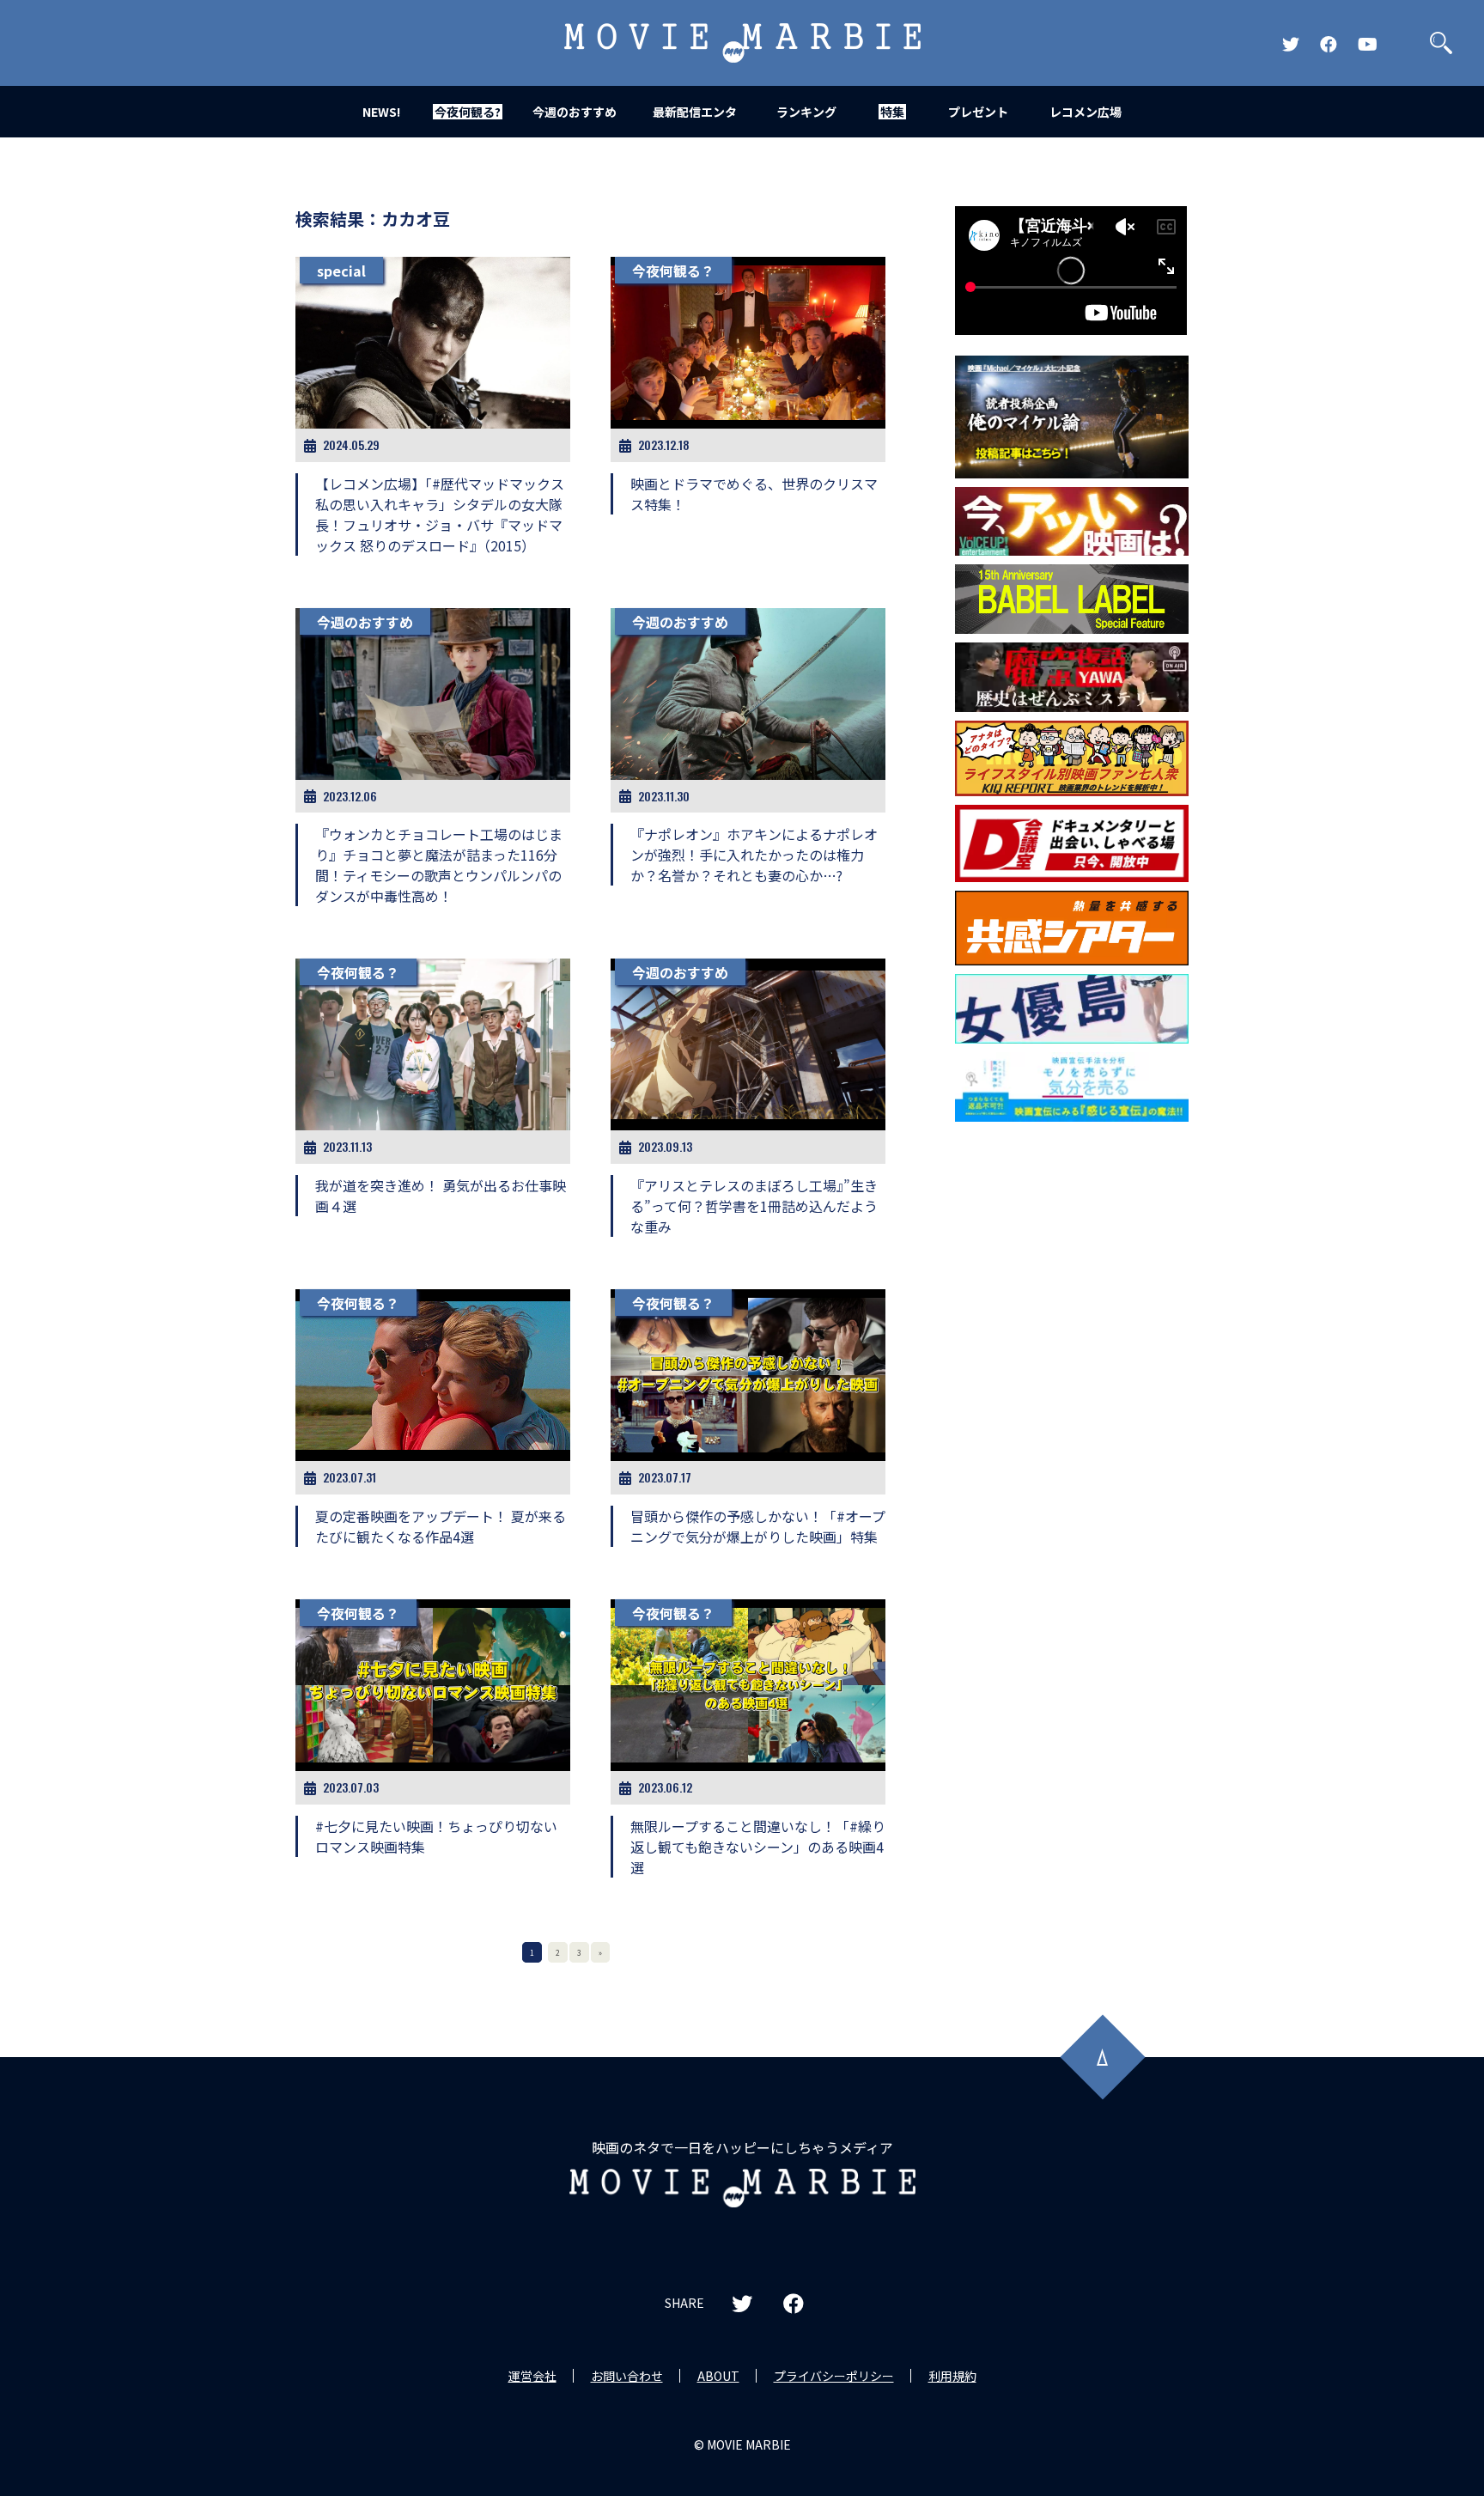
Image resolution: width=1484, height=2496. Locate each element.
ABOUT (718, 2376)
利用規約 (952, 2376)
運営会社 (532, 2376)
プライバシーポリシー (834, 2376)
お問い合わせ (627, 2376)
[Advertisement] (1072, 1407)
